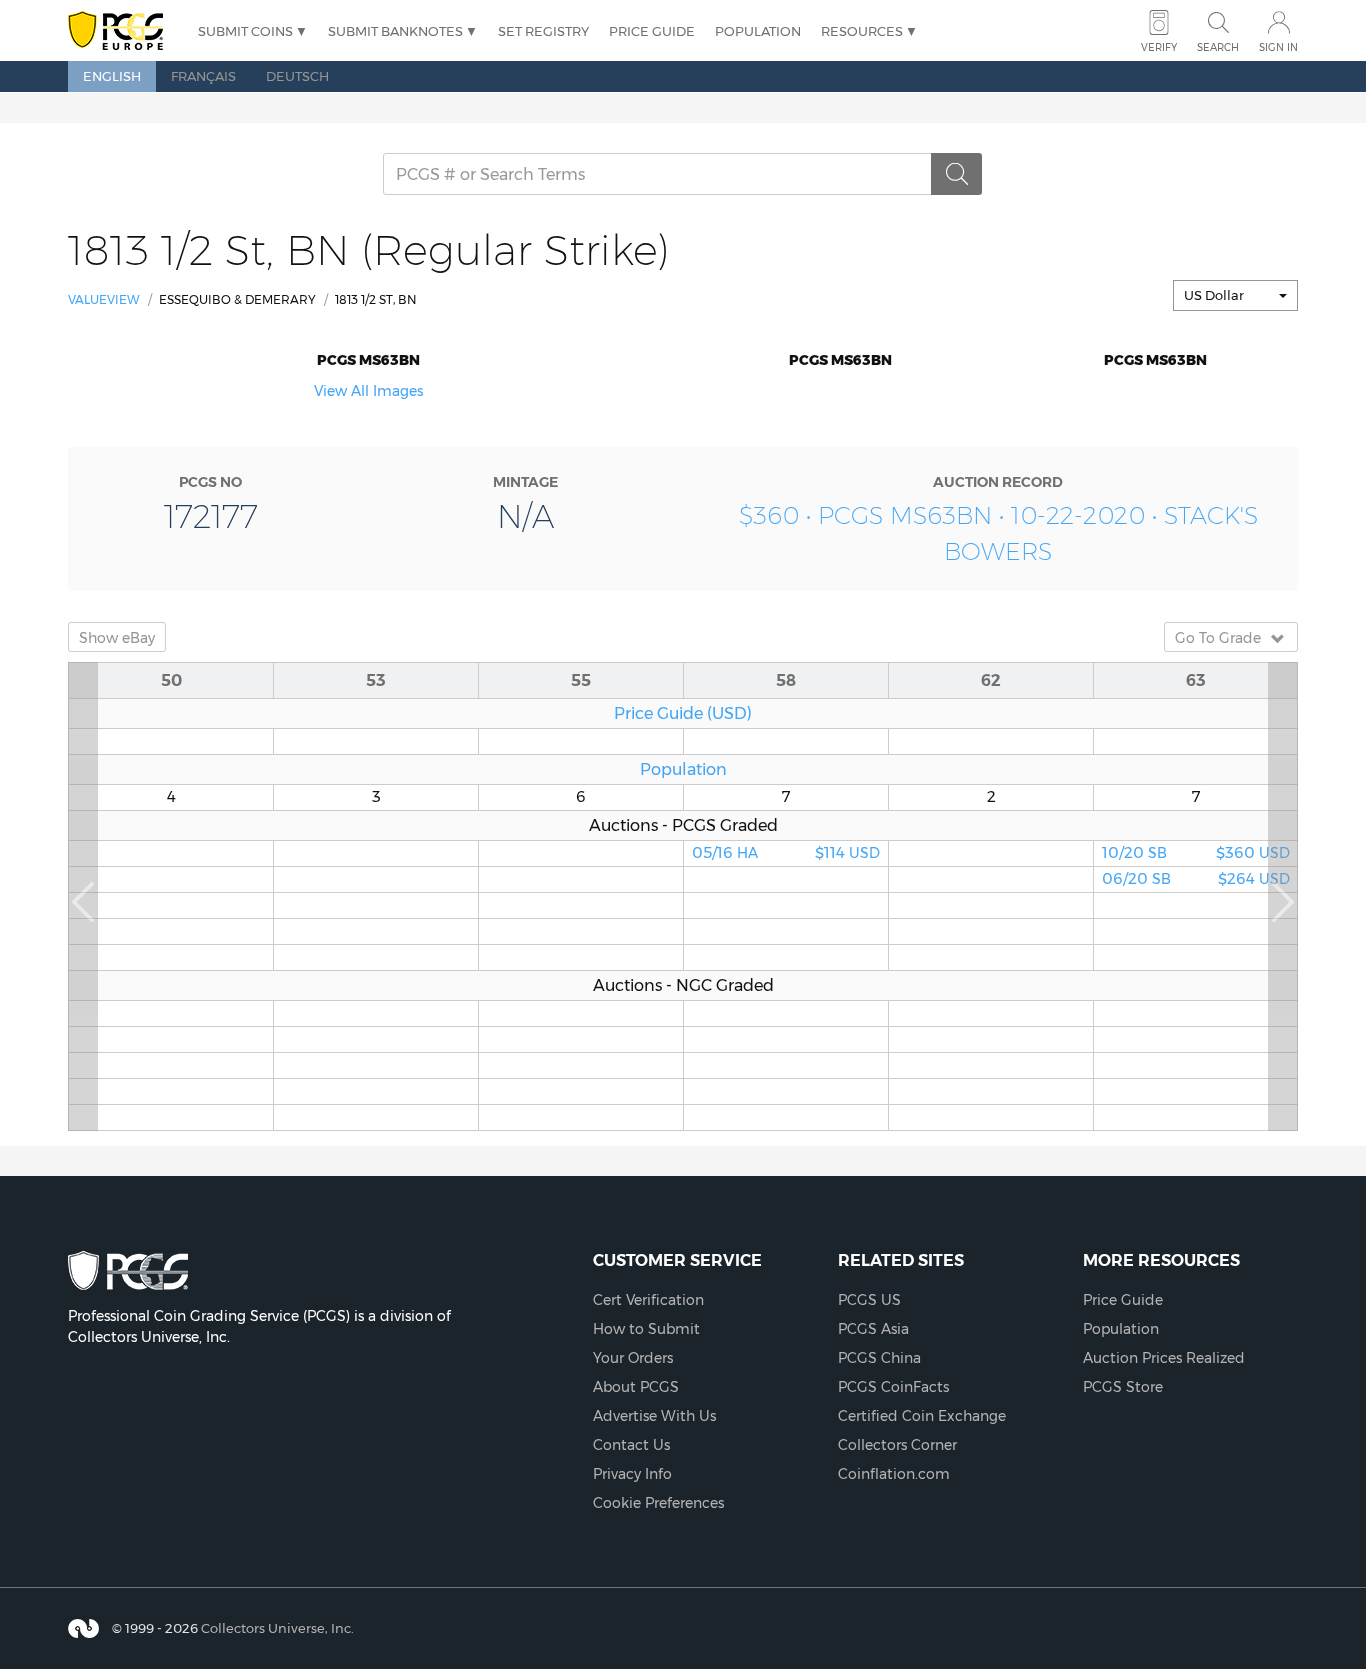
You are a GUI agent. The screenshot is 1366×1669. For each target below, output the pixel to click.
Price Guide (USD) (683, 713)
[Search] (957, 174)
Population (758, 31)
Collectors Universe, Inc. (277, 1628)
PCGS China (879, 1358)
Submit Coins (245, 31)
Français (203, 76)
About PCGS (636, 1387)
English (112, 76)
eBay (117, 638)
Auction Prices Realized (1164, 1358)
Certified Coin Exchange (922, 1416)
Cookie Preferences (658, 1503)
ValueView (104, 299)
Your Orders (633, 1358)
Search (1218, 47)
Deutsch (297, 76)
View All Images (368, 391)
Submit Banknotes (395, 31)
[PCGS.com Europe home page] (123, 31)
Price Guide (652, 31)
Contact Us (631, 1445)
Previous (83, 896)
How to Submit (646, 1329)
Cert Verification (648, 1300)
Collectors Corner (897, 1445)
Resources (862, 31)
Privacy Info (632, 1474)
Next (1283, 896)
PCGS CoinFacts (893, 1387)
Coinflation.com (894, 1474)
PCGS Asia (873, 1329)
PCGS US (869, 1300)
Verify (1159, 47)
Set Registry (543, 31)
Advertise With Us (654, 1416)
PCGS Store (1123, 1387)
